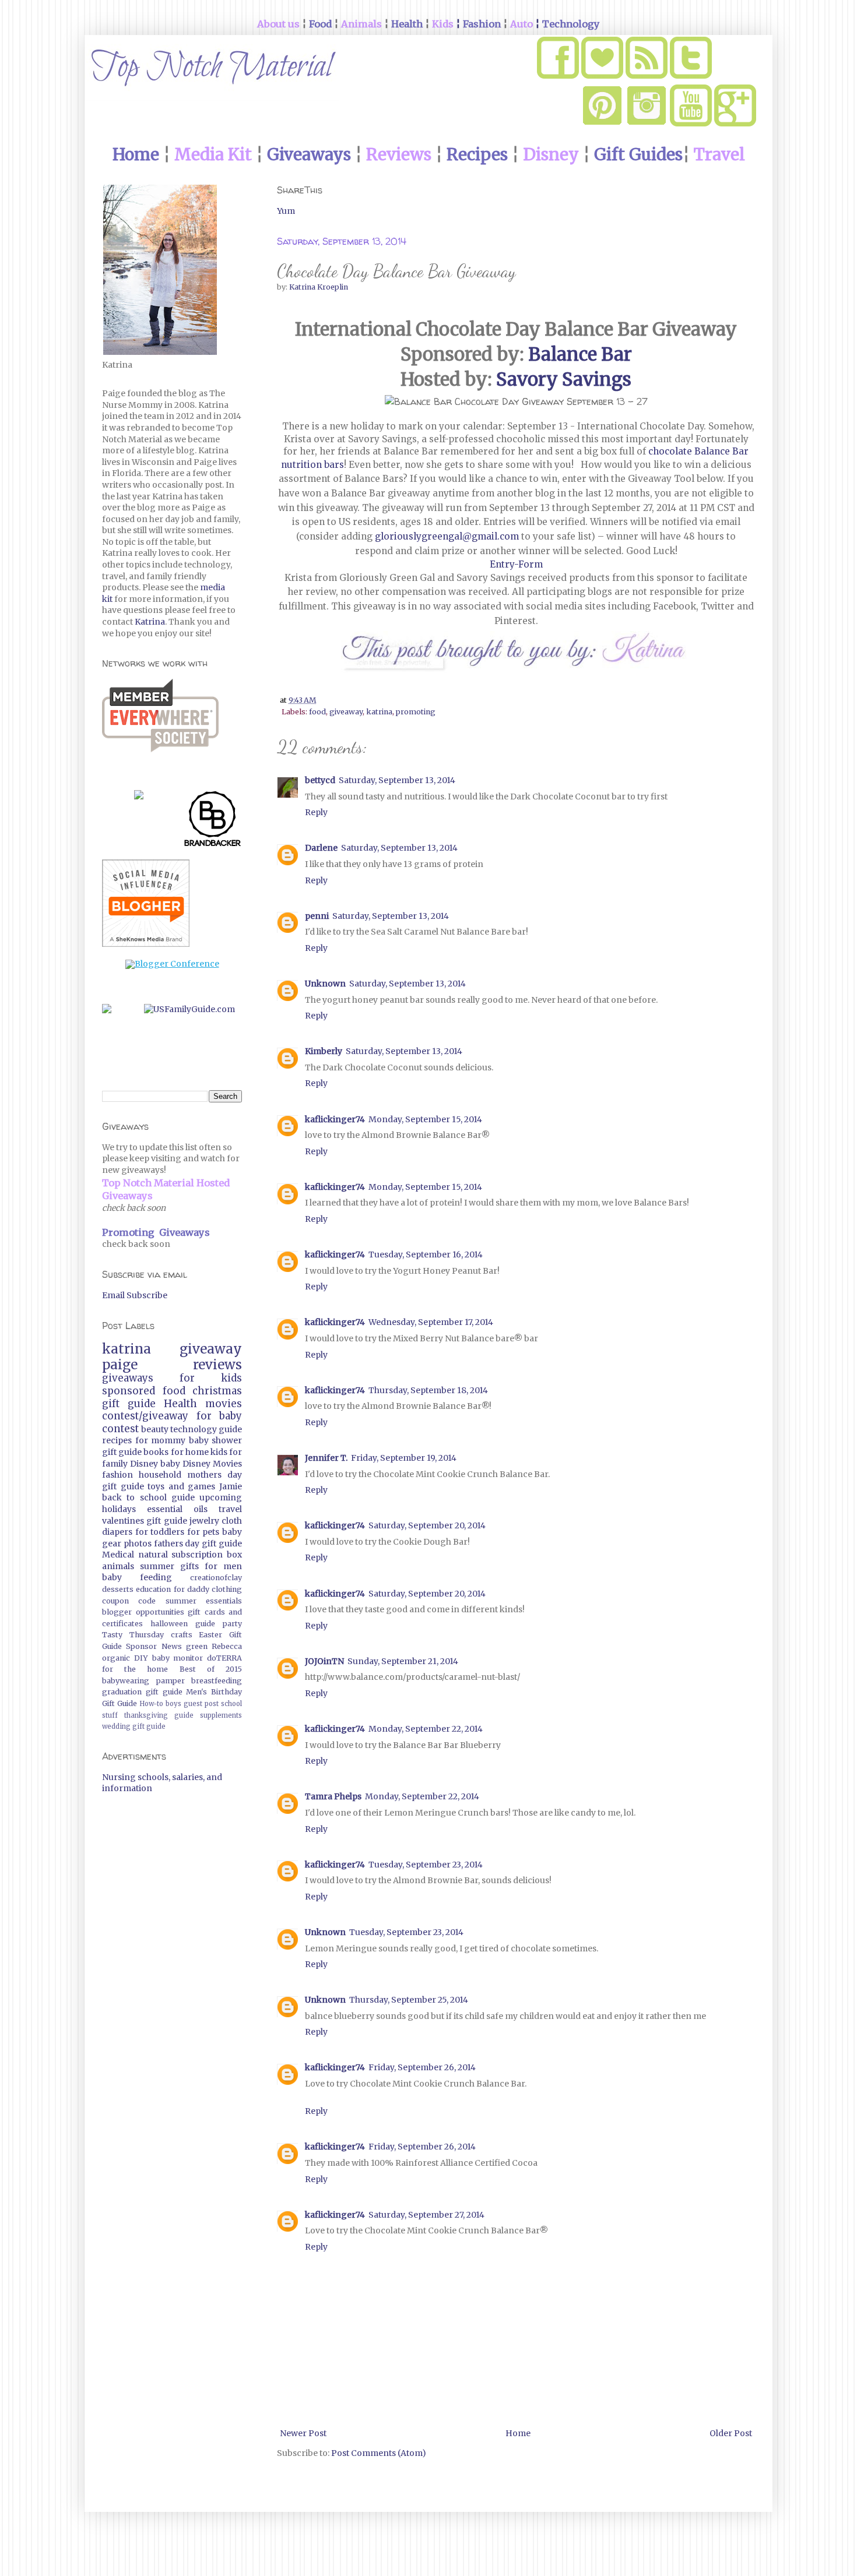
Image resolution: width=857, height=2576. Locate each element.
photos (138, 1544)
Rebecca (227, 1646)
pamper (171, 1681)
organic (116, 1658)
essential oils (177, 1509)
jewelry (204, 1521)
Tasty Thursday (133, 1635)
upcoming (221, 1497)
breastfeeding (217, 1681)
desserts (118, 1589)
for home (190, 1452)
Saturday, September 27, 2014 (426, 2215)
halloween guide (183, 1624)
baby (170, 1464)
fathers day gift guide (198, 1544)
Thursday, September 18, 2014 (428, 1390)
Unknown (325, 984)
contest (120, 1429)
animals (118, 1566)
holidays (119, 1509)
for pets (203, 1532)
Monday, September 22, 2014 (426, 1729)
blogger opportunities (143, 1612)
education (153, 1589)
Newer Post (303, 2433)
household (160, 1475)
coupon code (129, 1601)
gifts (189, 1566)
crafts (182, 1635)
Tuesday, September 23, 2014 (426, 1865)
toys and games (181, 1486)
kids (219, 1452)
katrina (379, 712)
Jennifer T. (326, 1458)
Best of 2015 (211, 1669)
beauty (155, 1429)
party (232, 1624)
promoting (416, 712)
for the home (135, 1669)
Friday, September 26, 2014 (422, 2067)
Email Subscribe (135, 1295)
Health (180, 1404)
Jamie (231, 1486)
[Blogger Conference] (172, 964)
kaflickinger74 (335, 1119)
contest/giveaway (145, 1416)
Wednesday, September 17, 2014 (431, 1322)
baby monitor (178, 1658)
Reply (316, 812)
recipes (117, 1440)
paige (120, 1365)
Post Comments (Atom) (379, 2453)
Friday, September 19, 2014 (404, 1458)
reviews (217, 1365)
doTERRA (224, 1658)
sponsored (129, 1391)
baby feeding (137, 1577)
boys (173, 1704)
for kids (211, 1378)
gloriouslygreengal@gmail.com (447, 536)
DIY (141, 1658)
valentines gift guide (145, 1521)
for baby (219, 1416)
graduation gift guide (142, 1692)
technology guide (206, 1429)
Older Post (731, 2433)
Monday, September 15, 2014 (425, 1119)
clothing (227, 1589)
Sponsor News (154, 1646)
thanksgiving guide (159, 1715)
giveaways (128, 1378)
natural (153, 1555)
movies (224, 1404)
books (156, 1452)
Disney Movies (212, 1464)
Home (518, 2433)
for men (223, 1566)
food (317, 712)
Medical (118, 1555)
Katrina (150, 622)
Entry (502, 564)
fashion (117, 1475)
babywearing (126, 1681)
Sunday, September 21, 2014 (403, 1661)
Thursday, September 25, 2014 (409, 2000)
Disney (144, 1464)
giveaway (346, 712)
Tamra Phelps (333, 1796)
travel (230, 1509)
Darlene (321, 848)
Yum (286, 211)
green (197, 1646)
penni (317, 916)
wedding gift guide (134, 1726)
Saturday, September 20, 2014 (427, 1525)
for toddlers (160, 1532)
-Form (528, 564)
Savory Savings (564, 379)
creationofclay (216, 1578)
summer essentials (204, 1601)
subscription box (207, 1555)
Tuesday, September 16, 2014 (426, 1254)
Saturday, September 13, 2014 (397, 780)
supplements (221, 1715)
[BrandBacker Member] (213, 821)
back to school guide (148, 1497)
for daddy (192, 1589)
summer (157, 1566)
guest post (201, 1704)
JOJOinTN (324, 1661)
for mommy (161, 1440)
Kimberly (324, 1051)
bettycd (320, 780)
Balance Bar (580, 354)
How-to (151, 1704)
